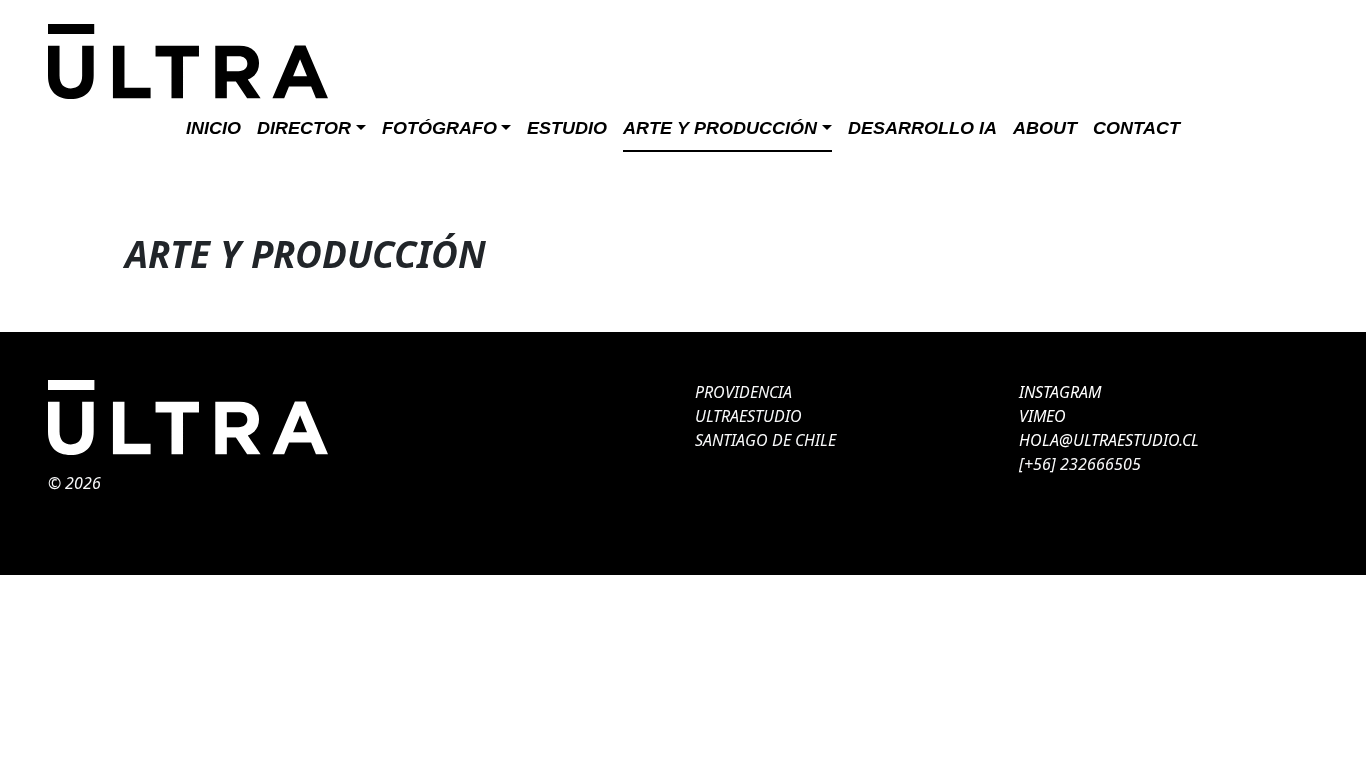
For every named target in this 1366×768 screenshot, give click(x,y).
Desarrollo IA (922, 128)
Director (304, 128)
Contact (1136, 128)
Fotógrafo (439, 128)
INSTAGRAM (1060, 392)
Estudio (567, 128)
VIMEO (1042, 416)
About (1045, 128)
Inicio (213, 128)
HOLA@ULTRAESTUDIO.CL (1109, 440)
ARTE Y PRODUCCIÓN (720, 128)
